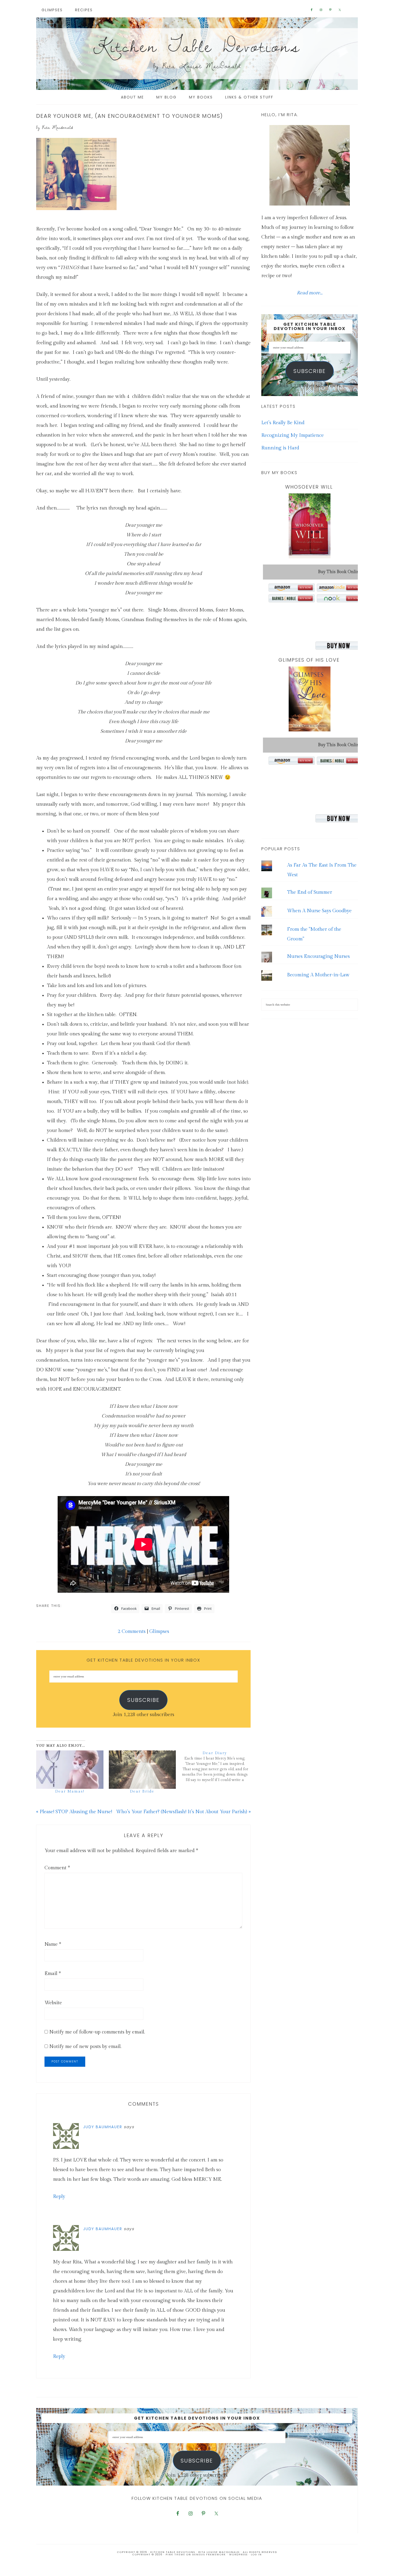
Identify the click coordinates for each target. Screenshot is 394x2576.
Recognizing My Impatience (293, 435)
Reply (59, 2196)
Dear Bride (142, 1791)
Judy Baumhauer (103, 2127)
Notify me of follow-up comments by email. (97, 2032)
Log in (256, 2555)
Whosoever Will (309, 487)
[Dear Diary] (218, 1767)
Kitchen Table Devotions (197, 45)
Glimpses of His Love (309, 660)
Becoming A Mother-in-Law (318, 975)
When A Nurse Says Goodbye (319, 911)
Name (53, 1944)
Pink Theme (175, 2555)
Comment (57, 1868)
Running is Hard (280, 448)
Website (53, 2003)
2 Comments (132, 1631)
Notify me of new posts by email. (85, 2046)
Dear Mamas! (70, 1791)
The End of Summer (310, 892)
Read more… (310, 293)
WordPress (238, 2555)
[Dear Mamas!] (70, 1770)
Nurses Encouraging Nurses (318, 956)
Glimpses (159, 1631)
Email (53, 1974)
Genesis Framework (209, 2555)
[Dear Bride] (142, 1770)
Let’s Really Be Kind (283, 423)
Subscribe (143, 1700)
